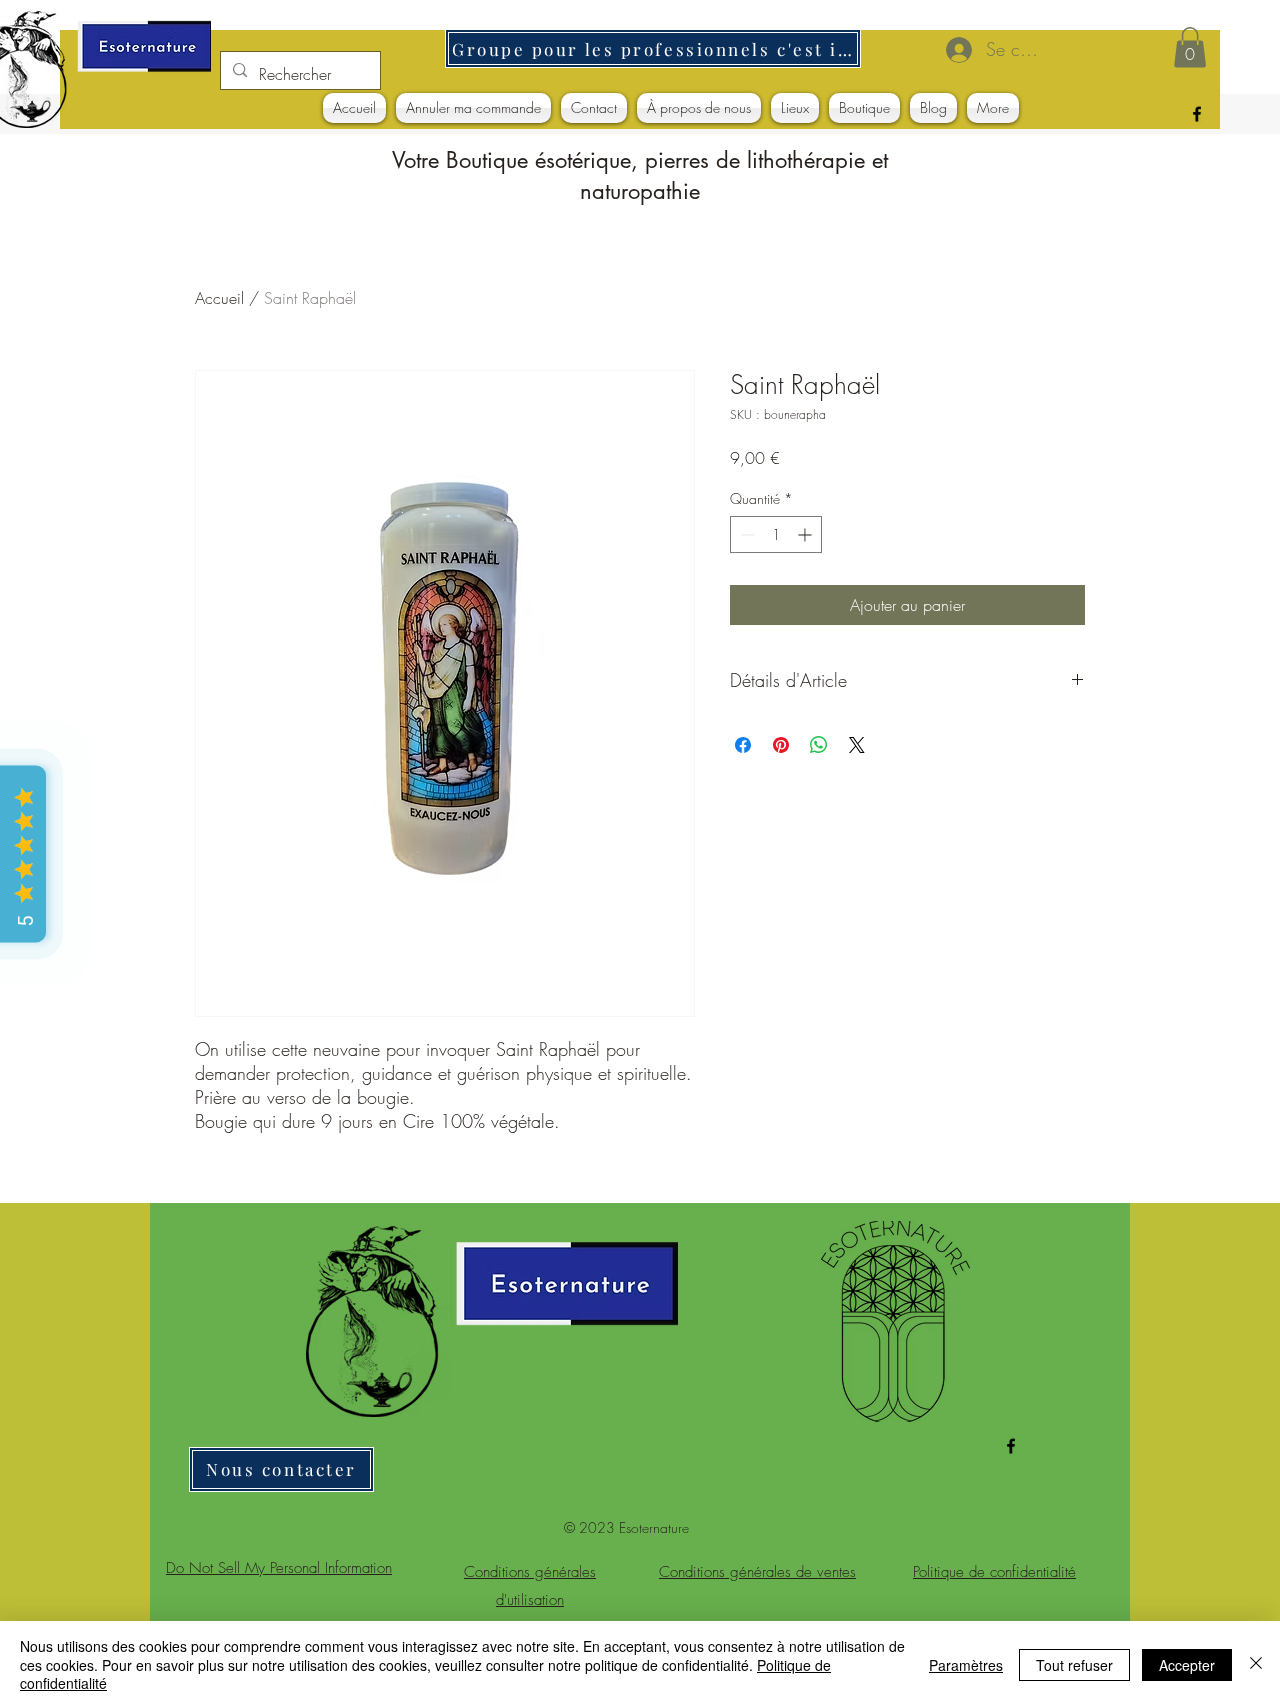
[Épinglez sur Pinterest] (781, 745)
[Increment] (806, 534)
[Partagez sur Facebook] (743, 745)
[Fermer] (1256, 1664)
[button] (1190, 47)
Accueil (219, 298)
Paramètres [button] (966, 1665)
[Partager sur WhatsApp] (819, 745)
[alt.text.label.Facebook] (1197, 114)
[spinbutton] (776, 534)
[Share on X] (857, 745)
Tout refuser (1074, 1665)
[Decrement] (745, 534)
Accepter (1187, 1665)
